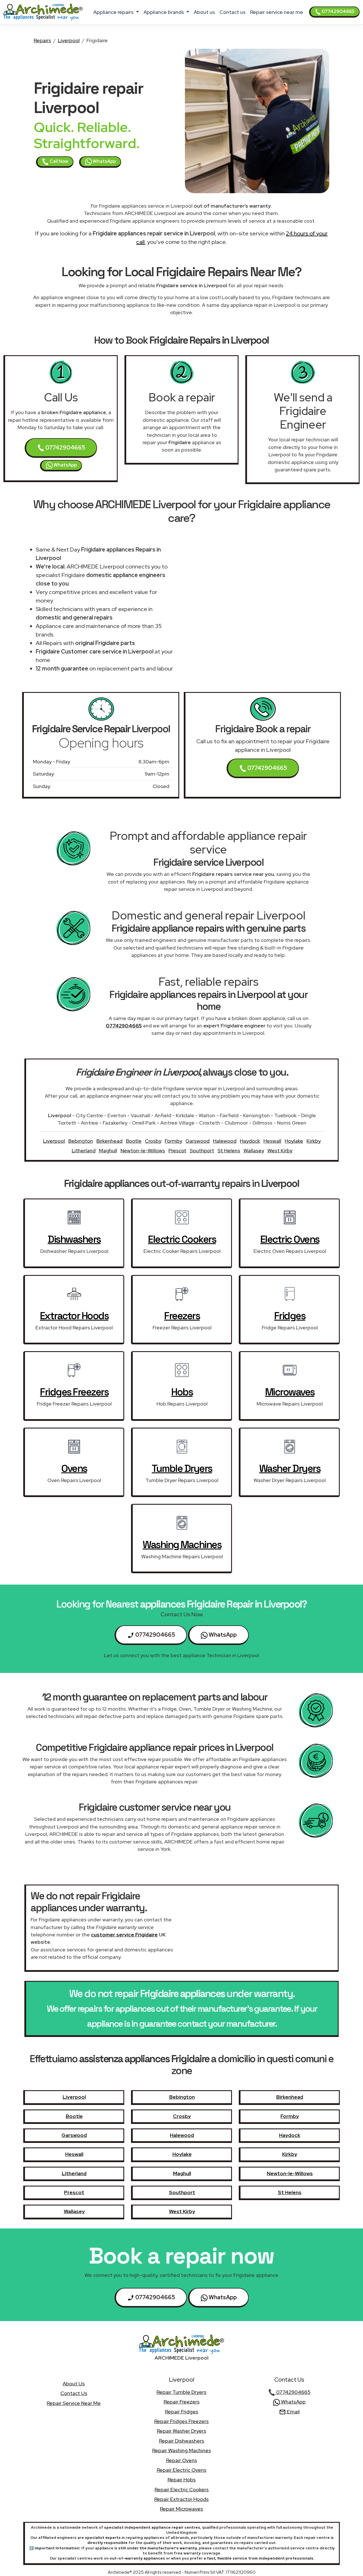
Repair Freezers (182, 2402)
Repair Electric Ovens (182, 2470)
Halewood (225, 1141)
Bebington (81, 1141)
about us (204, 12)
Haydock (250, 1141)
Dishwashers (74, 1239)
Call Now (59, 161)
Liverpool (69, 40)
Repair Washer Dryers (181, 2431)
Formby (173, 1141)
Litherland (84, 1150)
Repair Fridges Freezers (181, 2421)
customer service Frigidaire (124, 1935)
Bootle (134, 1141)
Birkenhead (109, 1141)
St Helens (229, 1150)
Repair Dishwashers (182, 2441)
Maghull (108, 1150)
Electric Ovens (290, 1239)
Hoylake (294, 1141)
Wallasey (254, 1150)
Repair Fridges (182, 2412)
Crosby (153, 1141)
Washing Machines (182, 1545)
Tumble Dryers (182, 1468)
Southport (202, 1150)
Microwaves (290, 1392)
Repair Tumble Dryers (181, 2392)
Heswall (272, 1141)
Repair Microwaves (181, 2509)
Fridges (290, 1316)
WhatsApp (104, 161)
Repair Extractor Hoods (181, 2499)
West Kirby (280, 1150)
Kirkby (314, 1141)
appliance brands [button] (164, 12)
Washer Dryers (290, 1468)
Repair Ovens (182, 2460)
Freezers (182, 1316)
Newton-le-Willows (143, 1150)
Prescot (177, 1150)
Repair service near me (277, 12)
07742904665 (338, 11)
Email (293, 2412)
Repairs (42, 40)
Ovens (74, 1468)
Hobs (182, 1392)
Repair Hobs (182, 2480)
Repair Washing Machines (182, 2450)
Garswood (198, 1141)
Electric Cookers (182, 1239)
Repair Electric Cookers (182, 2489)
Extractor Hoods (74, 1316)
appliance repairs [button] (114, 12)
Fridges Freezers (74, 1392)
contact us (233, 12)
